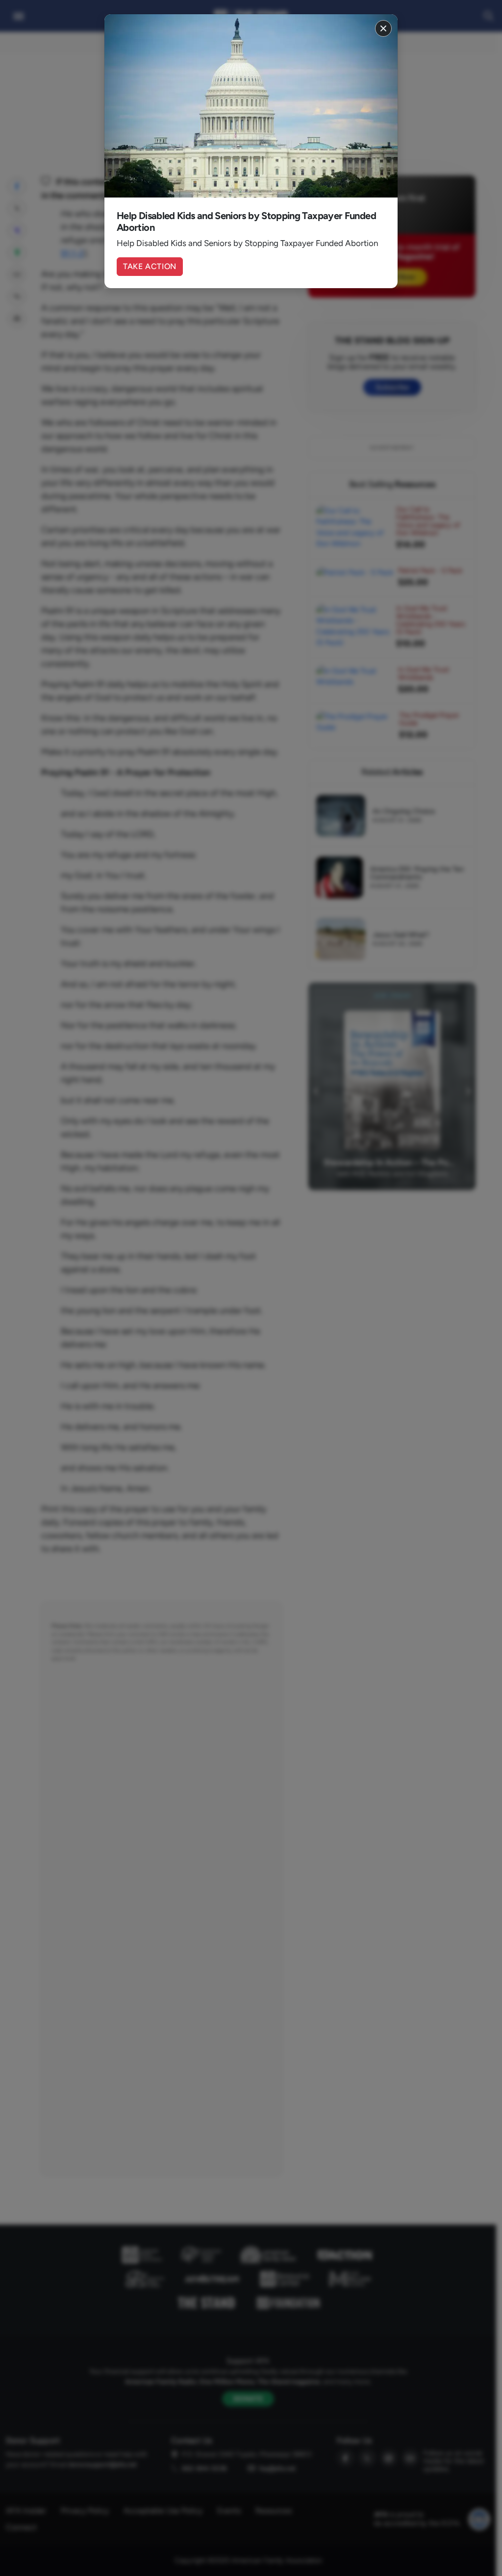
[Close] (383, 28)
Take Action (150, 266)
